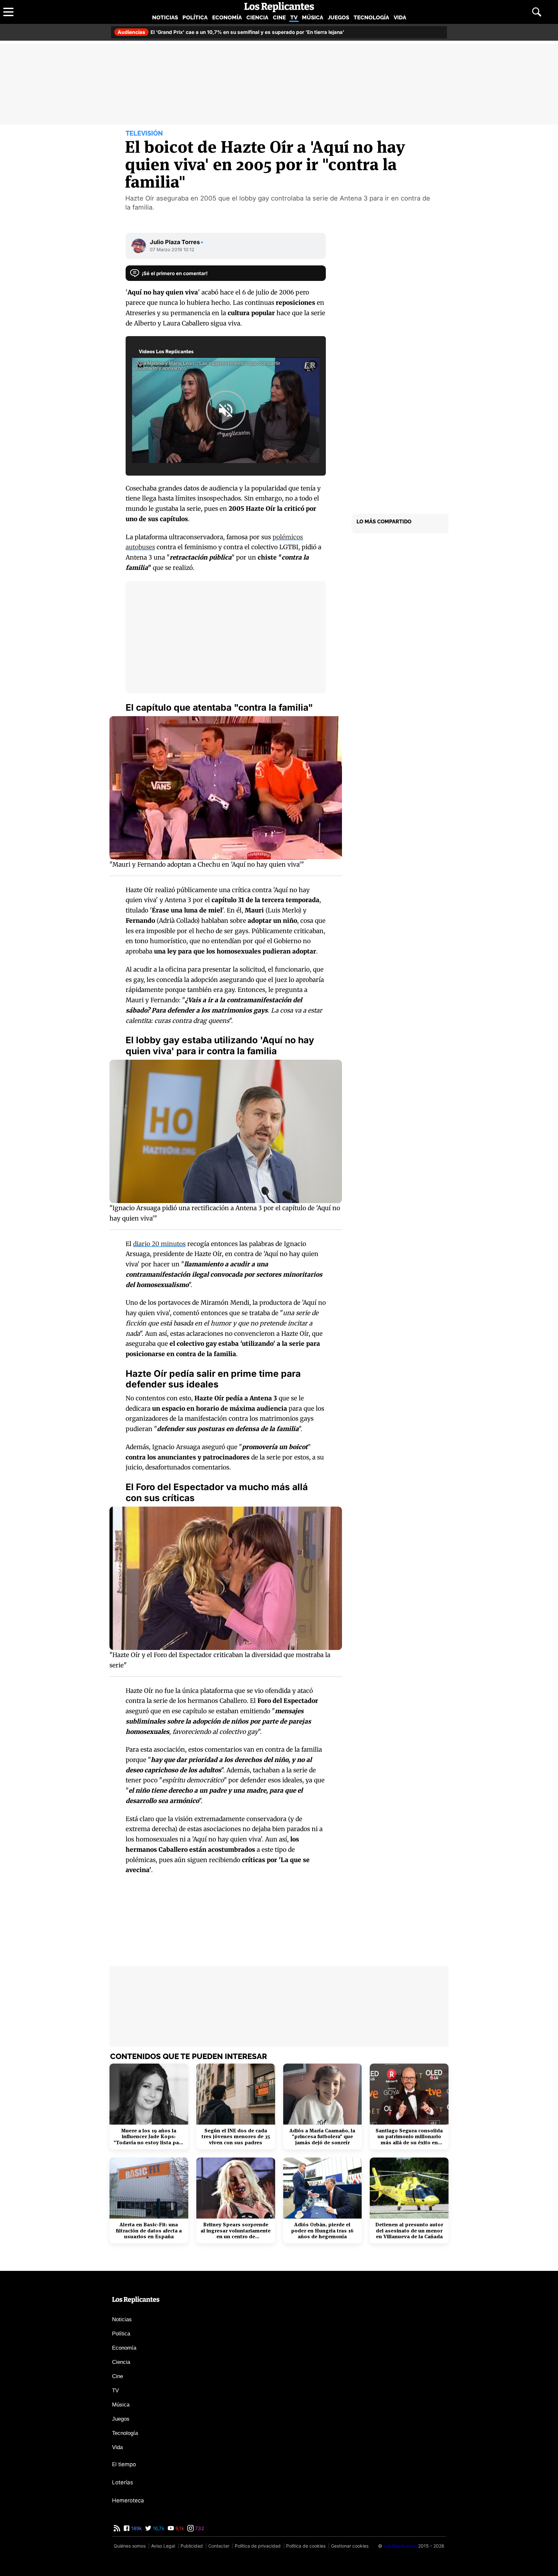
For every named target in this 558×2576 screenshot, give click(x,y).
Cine (279, 17)
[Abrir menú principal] (8, 12)
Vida (400, 17)
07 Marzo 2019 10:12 (172, 249)
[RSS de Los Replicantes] (117, 2528)
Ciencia (257, 17)
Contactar (219, 2546)
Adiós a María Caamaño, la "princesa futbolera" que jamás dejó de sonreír (322, 2137)
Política (195, 17)
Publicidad (192, 2546)
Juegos (338, 17)
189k (136, 2528)
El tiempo (124, 2464)
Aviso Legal (163, 2546)
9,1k (179, 2528)
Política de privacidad (258, 2546)
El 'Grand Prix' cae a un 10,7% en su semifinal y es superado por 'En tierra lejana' (231, 32)
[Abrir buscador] (537, 12)
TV (294, 17)
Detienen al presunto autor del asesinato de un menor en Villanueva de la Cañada (409, 2231)
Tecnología (371, 17)
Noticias (165, 17)
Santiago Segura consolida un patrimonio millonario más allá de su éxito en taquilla (409, 2137)
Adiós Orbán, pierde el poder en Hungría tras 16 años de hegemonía (322, 2231)
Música (313, 17)
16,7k (158, 2528)
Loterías (123, 2482)
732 (199, 2528)
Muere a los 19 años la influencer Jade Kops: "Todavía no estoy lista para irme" (149, 2137)
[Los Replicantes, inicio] (279, 7)
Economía (227, 17)
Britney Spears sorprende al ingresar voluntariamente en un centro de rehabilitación (236, 2231)
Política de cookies (306, 2546)
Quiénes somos (130, 2546)
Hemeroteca (128, 2500)
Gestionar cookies (350, 2546)
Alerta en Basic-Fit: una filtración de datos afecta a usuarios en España (149, 2231)
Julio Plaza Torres (177, 242)
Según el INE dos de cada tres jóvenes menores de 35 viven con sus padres (236, 2137)
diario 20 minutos (159, 1244)
